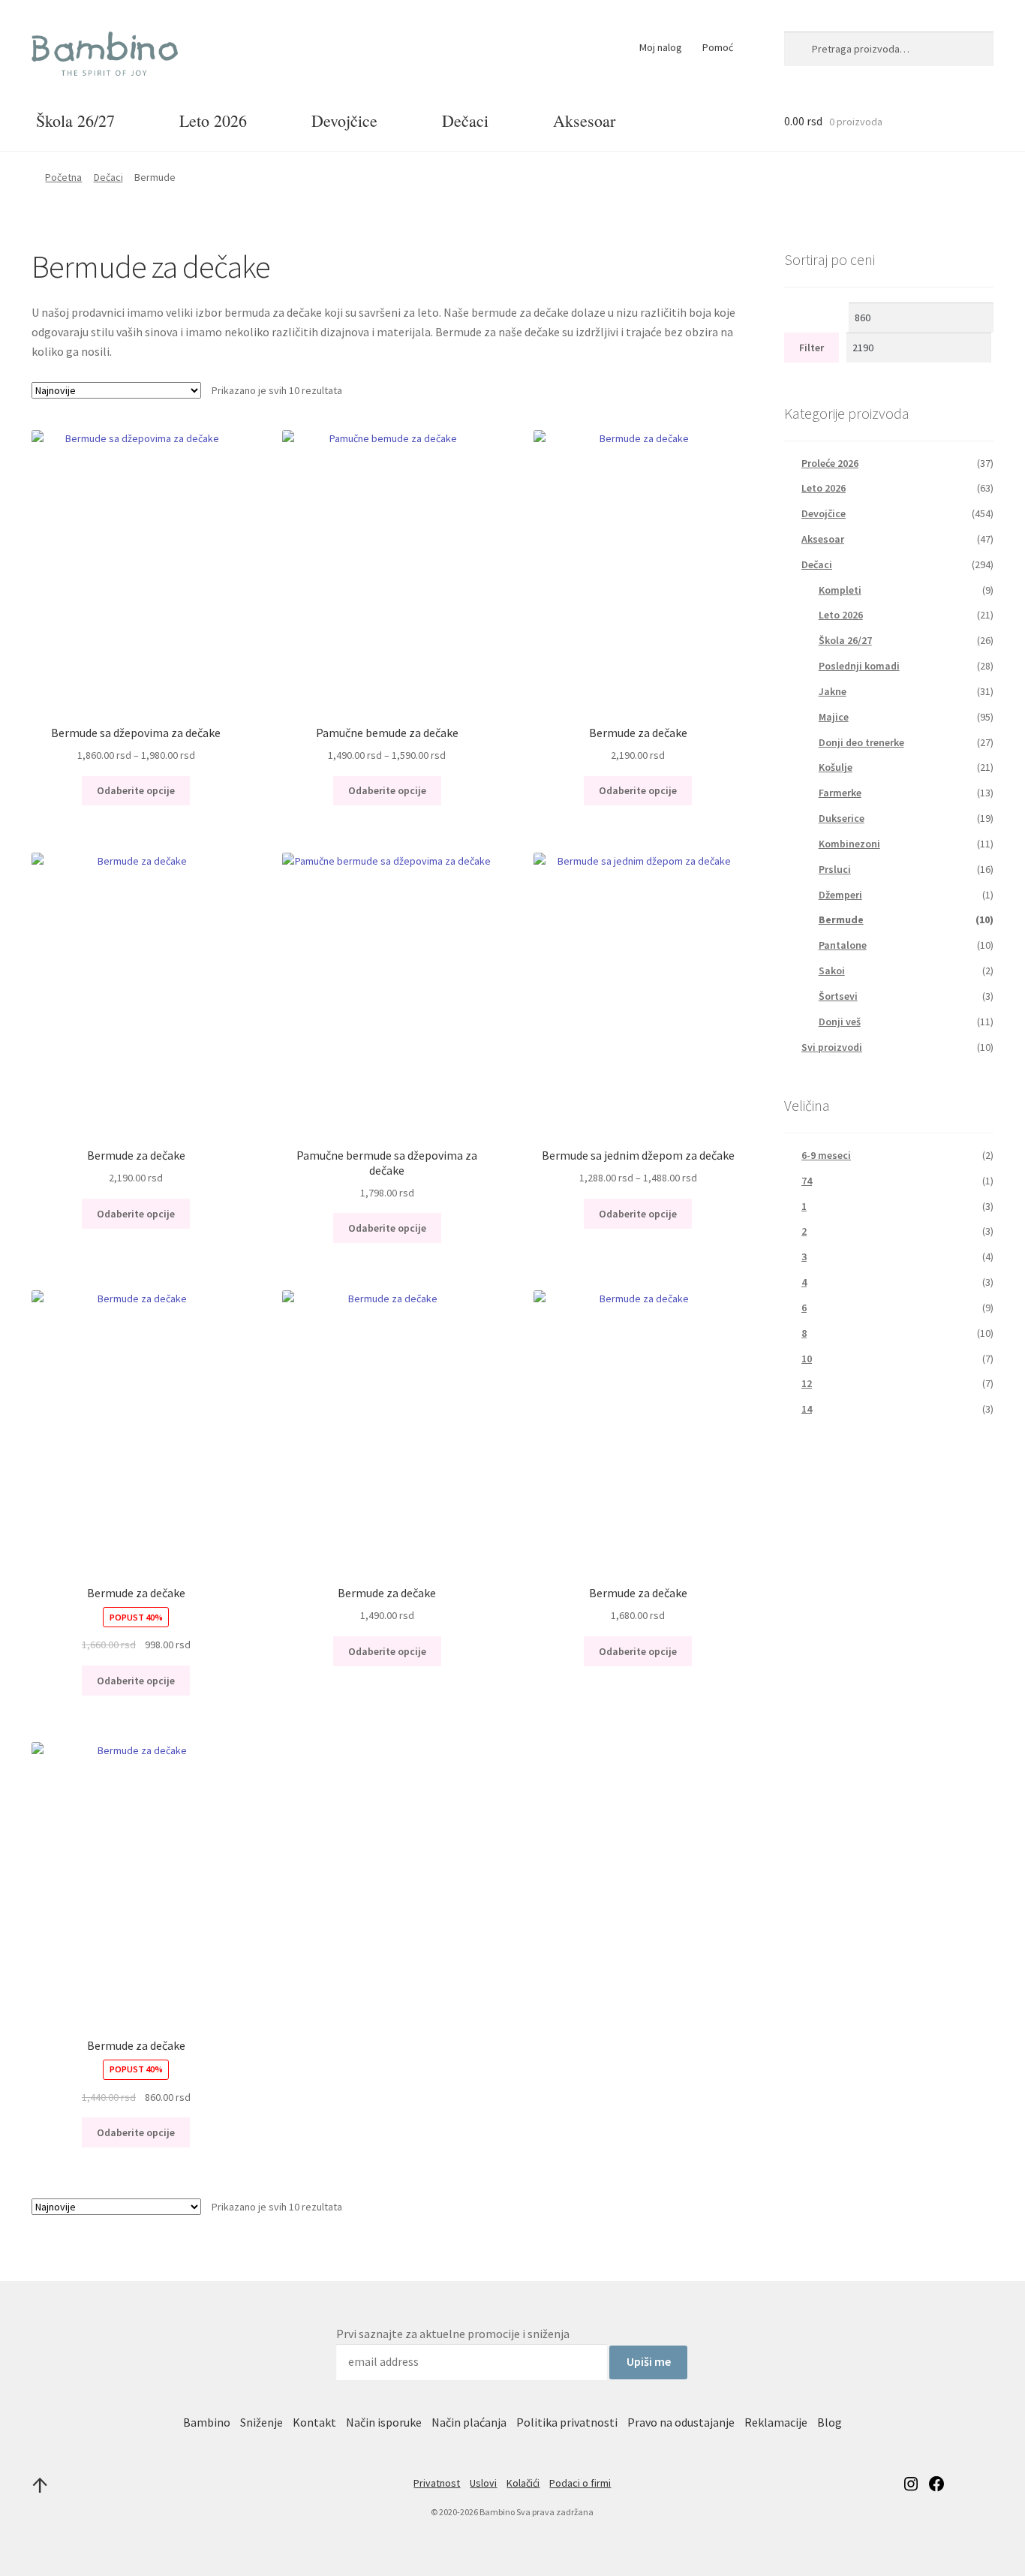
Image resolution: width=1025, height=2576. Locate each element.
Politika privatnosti (567, 2422)
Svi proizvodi (832, 1047)
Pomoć (718, 47)
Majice (834, 717)
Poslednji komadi (859, 666)
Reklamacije (776, 2422)
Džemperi (840, 895)
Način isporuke (384, 2422)
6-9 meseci (826, 1155)
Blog (830, 2422)
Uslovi (483, 2483)
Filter (812, 348)
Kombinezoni (849, 844)
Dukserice (842, 818)
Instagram (911, 2483)
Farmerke (840, 793)
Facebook (936, 2483)
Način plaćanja (469, 2422)
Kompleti (840, 590)
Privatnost (437, 2483)
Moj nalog (661, 47)
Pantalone (843, 945)
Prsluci (835, 869)
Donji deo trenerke (861, 742)
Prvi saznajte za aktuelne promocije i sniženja (453, 2334)
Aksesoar (584, 120)
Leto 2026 (213, 120)
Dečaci (465, 120)
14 (807, 1409)
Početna (63, 177)
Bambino (207, 2422)
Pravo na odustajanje (681, 2422)
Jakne (833, 691)
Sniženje (262, 2422)
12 (807, 1383)
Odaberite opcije (136, 790)
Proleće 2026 (830, 463)
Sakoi (832, 971)
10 (807, 1359)
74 (807, 1181)
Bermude (841, 919)
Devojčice (344, 120)
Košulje (836, 767)
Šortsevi (838, 996)
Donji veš (840, 1022)
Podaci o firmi (580, 2483)
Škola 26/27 (75, 120)
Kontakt (314, 2422)
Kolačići (523, 2483)
